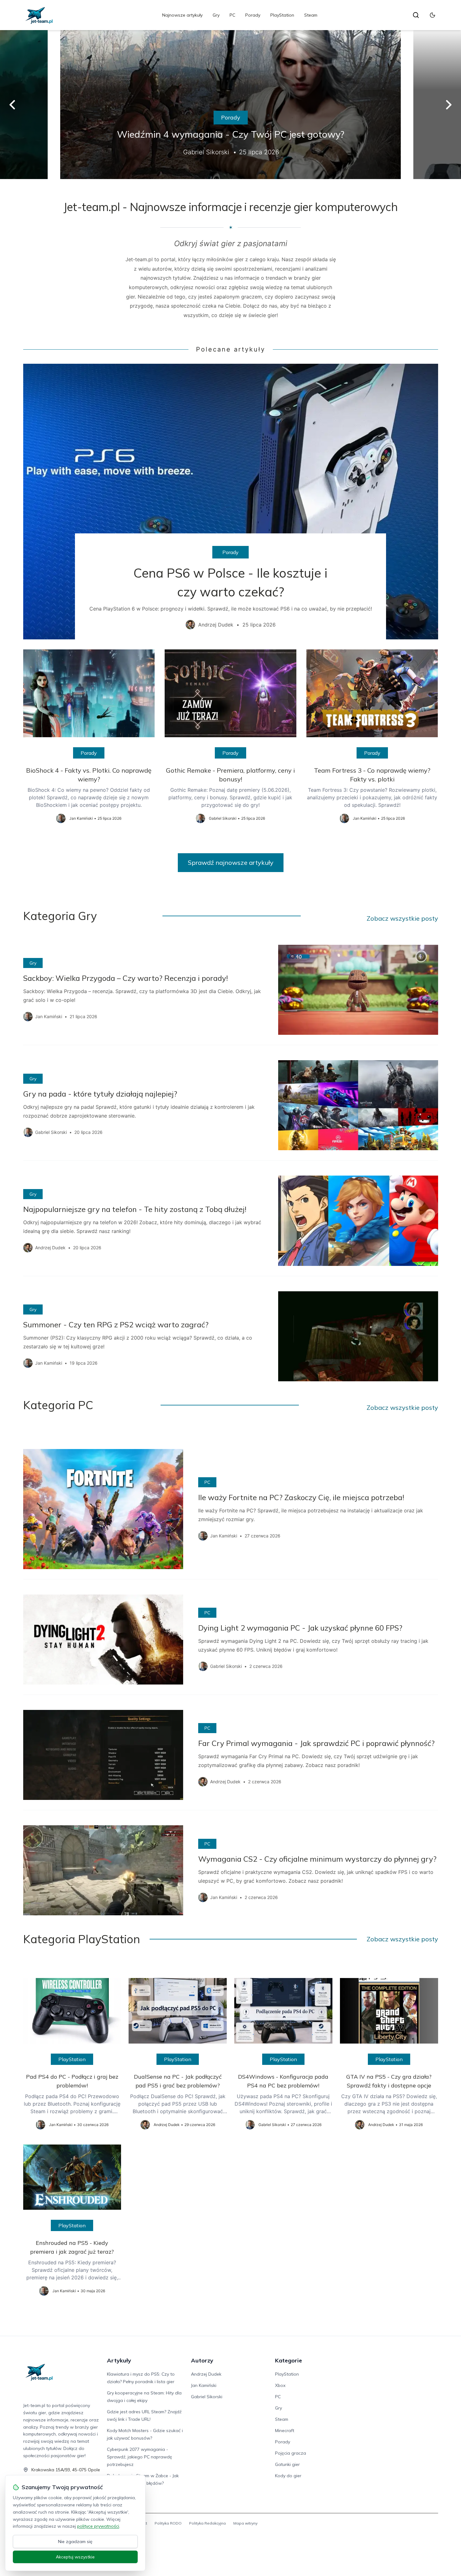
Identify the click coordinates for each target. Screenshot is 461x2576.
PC (232, 15)
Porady (253, 15)
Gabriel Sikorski (207, 2397)
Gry (216, 15)
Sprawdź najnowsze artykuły (231, 862)
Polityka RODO (168, 2523)
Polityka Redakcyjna (207, 2523)
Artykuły (119, 2360)
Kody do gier (288, 2476)
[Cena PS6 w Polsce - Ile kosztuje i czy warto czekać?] (231, 502)
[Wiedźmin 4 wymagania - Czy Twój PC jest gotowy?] (230, 105)
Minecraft (285, 2431)
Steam (311, 15)
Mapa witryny (245, 2523)
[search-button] (416, 15)
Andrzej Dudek (206, 2374)
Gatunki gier (287, 2464)
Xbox (280, 2385)
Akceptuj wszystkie (75, 2557)
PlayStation (282, 15)
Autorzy (202, 2360)
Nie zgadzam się (75, 2542)
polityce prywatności (98, 2526)
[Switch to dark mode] (432, 15)
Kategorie (289, 2360)
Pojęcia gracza (291, 2453)
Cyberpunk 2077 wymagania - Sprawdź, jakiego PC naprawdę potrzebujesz (140, 2457)
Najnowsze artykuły (182, 15)
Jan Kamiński (204, 2385)
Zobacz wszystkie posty (402, 918)
